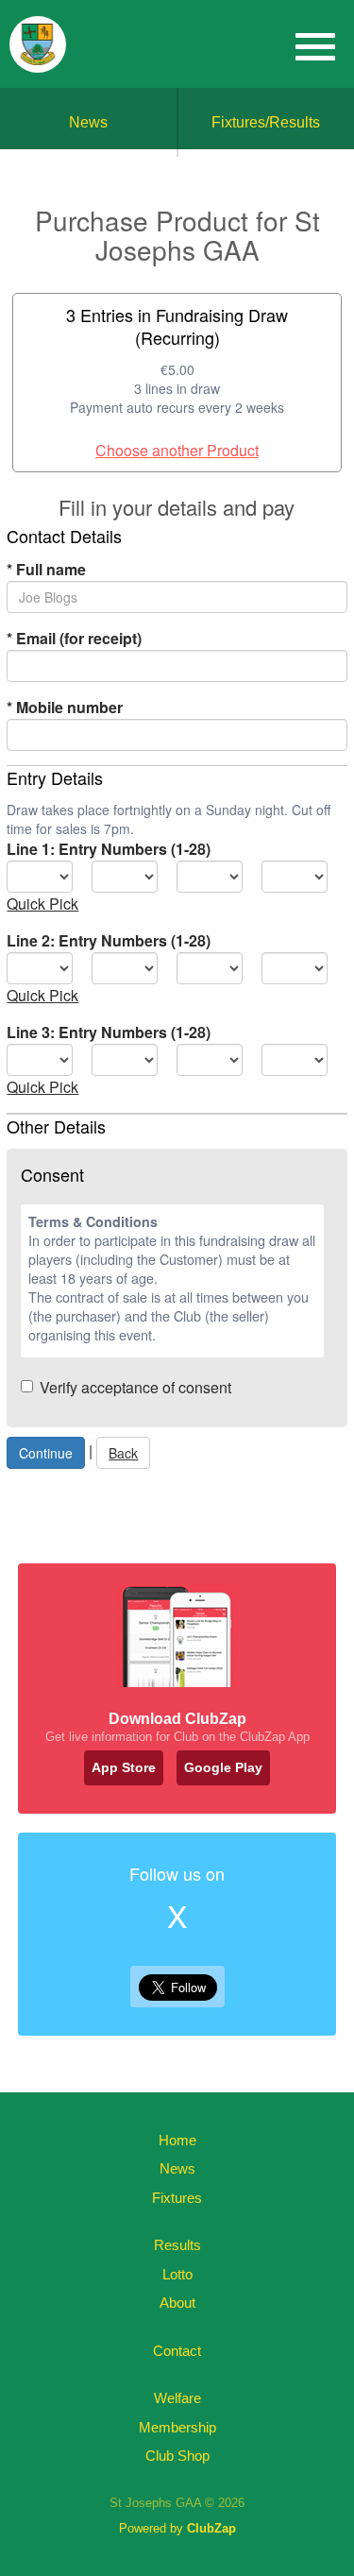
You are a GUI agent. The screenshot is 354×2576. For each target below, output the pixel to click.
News (88, 122)
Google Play (223, 1767)
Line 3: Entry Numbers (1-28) (109, 1032)
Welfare (177, 2398)
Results (177, 2245)
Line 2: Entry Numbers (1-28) (109, 940)
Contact (177, 2351)
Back (123, 1453)
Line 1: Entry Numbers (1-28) (109, 849)
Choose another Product (177, 450)
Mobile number (65, 707)
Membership (177, 2427)
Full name (46, 569)
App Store (124, 1767)
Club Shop (177, 2456)
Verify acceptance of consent (135, 1387)
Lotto (177, 2274)
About (177, 2303)
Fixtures (177, 2198)
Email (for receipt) (74, 638)
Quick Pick (42, 904)
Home (177, 2140)
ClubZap (211, 2528)
